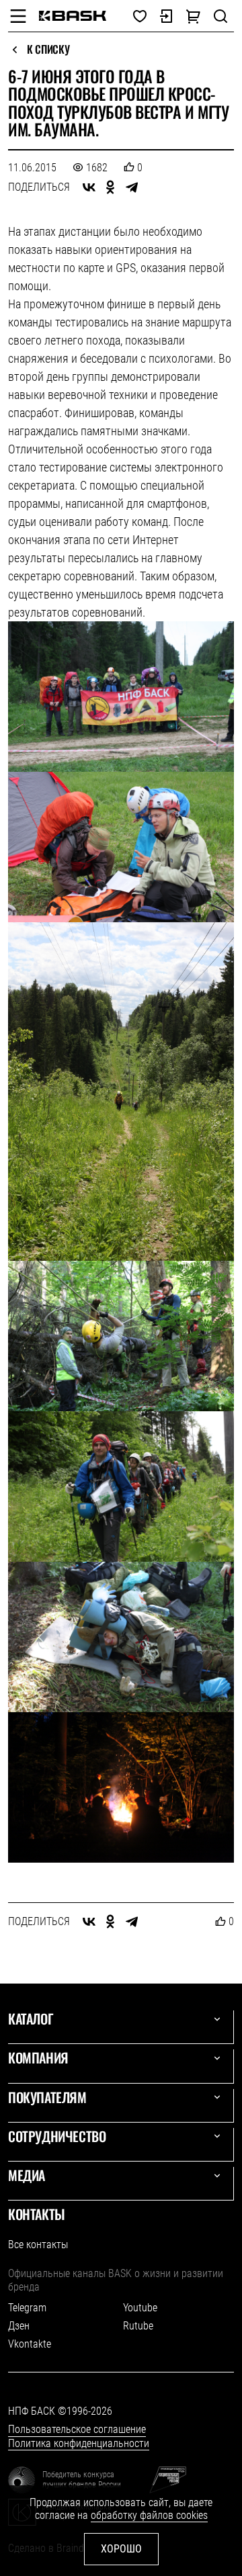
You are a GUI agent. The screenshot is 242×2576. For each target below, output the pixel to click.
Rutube (138, 2326)
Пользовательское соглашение (77, 2429)
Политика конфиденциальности (79, 2443)
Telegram (27, 2308)
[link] (73, 16)
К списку (48, 50)
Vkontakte (30, 2344)
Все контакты (38, 2245)
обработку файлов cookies (149, 2515)
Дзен (19, 2326)
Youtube (140, 2308)
